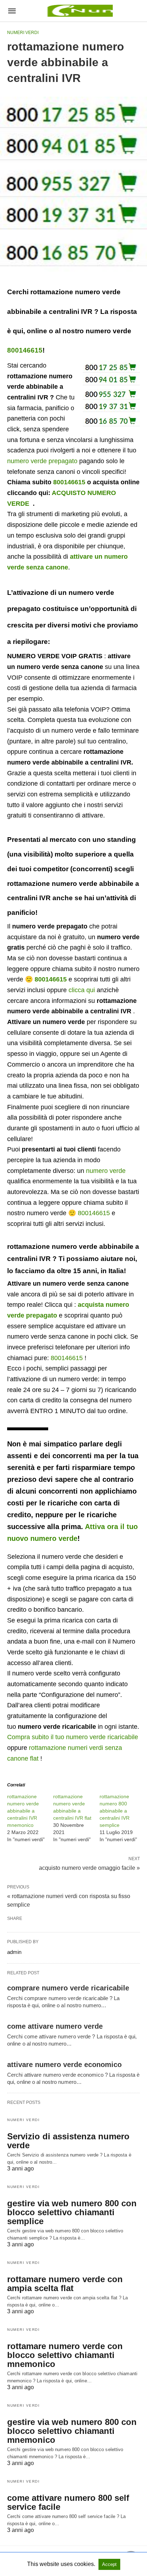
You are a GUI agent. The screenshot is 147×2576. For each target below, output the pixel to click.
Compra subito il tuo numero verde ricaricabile (73, 1737)
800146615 (25, 350)
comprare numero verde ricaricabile (68, 1988)
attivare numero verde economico (64, 2065)
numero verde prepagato (42, 461)
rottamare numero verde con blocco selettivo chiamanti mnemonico (65, 2355)
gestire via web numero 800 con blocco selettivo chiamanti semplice (72, 2212)
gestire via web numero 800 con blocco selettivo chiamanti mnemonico (72, 2431)
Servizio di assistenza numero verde (68, 2141)
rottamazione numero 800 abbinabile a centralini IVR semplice (115, 1811)
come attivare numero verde (55, 2026)
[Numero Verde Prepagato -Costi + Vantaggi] (79, 11)
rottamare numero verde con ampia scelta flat (65, 2284)
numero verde (106, 1171)
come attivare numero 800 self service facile (68, 2502)
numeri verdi (23, 33)
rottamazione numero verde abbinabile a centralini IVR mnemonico (23, 1811)
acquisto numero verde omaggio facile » (89, 1867)
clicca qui (82, 990)
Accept (109, 2564)
